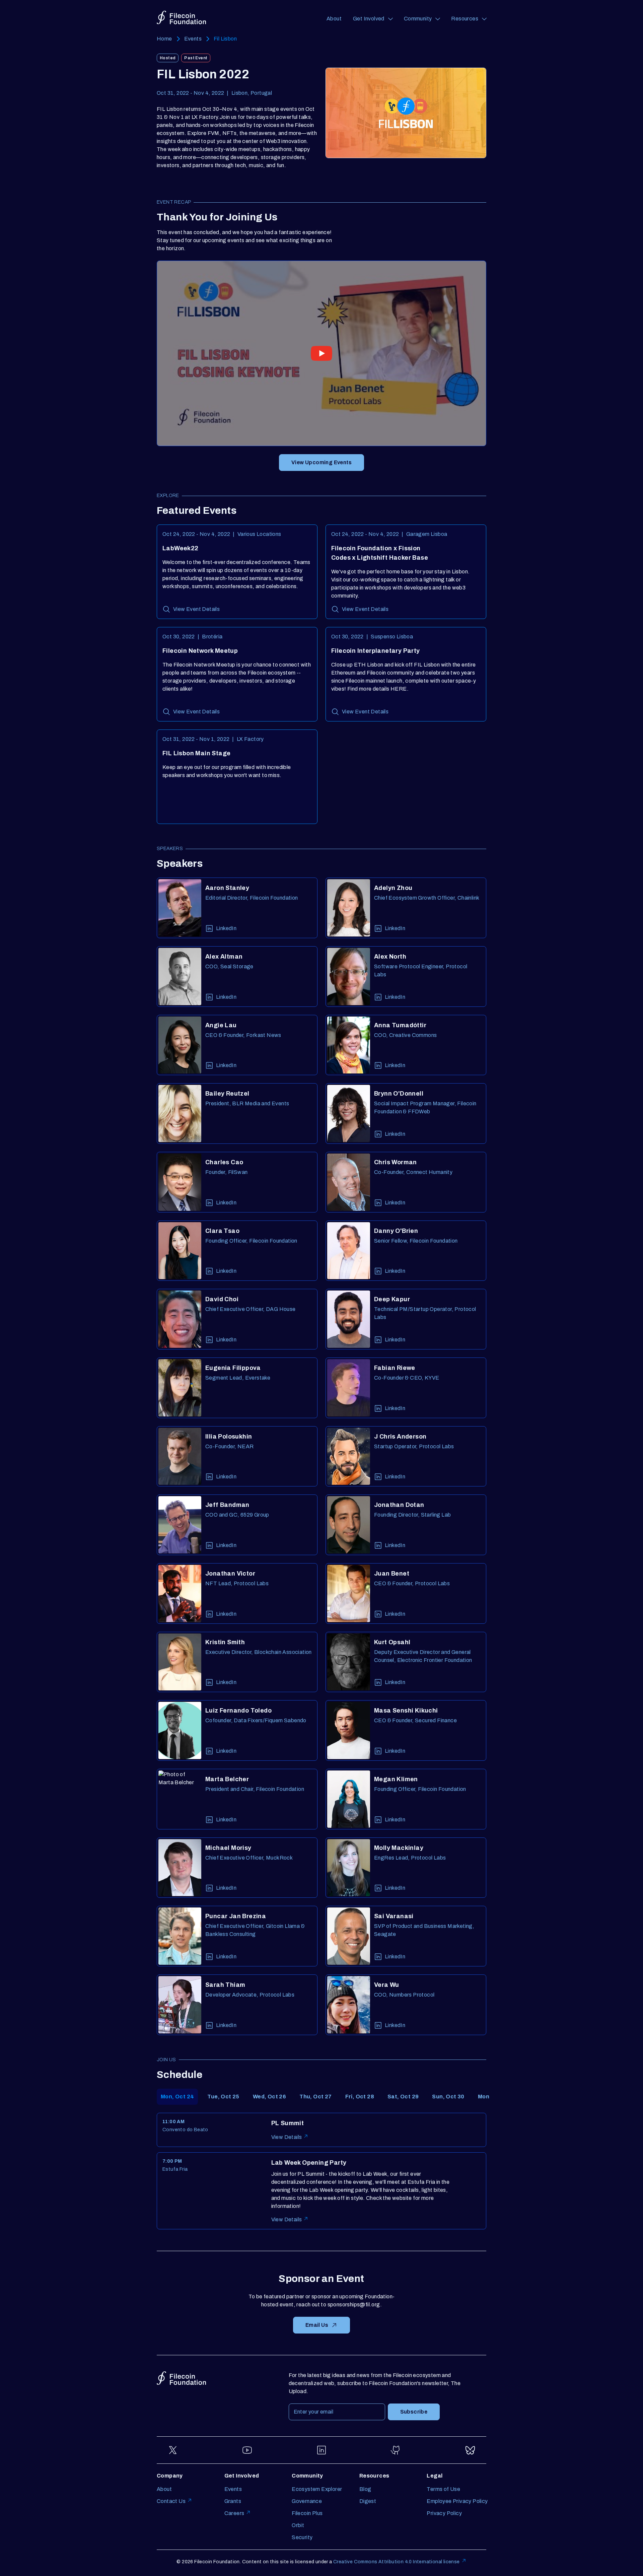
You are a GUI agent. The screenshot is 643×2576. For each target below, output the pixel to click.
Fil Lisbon (225, 39)
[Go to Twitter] (173, 2450)
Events (193, 39)
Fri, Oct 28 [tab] (360, 2097)
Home (164, 39)
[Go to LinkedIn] (321, 2450)
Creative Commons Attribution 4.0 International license (397, 2562)
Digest (368, 2501)
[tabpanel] (321, 2171)
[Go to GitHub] (396, 2450)
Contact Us (171, 2501)
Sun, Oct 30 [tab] (448, 2097)
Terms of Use (443, 2489)
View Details (287, 2137)
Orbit (298, 2525)
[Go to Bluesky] (470, 2450)
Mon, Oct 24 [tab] (177, 2097)
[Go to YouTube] (247, 2450)
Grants (233, 2501)
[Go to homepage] (181, 18)
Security (302, 2537)
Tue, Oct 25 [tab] (223, 2097)
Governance (307, 2501)
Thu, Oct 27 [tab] (315, 2097)
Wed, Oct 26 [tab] (269, 2097)
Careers (234, 2513)
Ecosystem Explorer (317, 2489)
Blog (365, 2489)
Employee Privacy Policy (457, 2501)
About (334, 19)
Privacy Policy (444, 2513)
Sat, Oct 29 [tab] (403, 2097)
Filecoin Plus (307, 2513)
